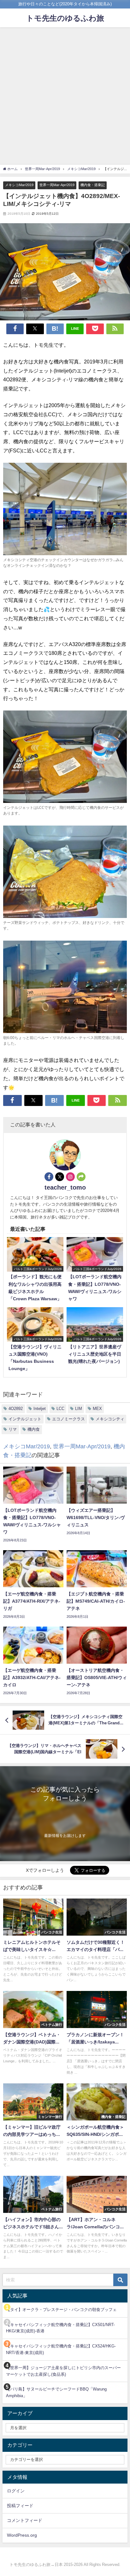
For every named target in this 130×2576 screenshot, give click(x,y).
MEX (97, 1409)
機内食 (34, 1429)
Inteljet (40, 1409)
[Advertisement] (65, 95)
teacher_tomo (65, 1187)
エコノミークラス (68, 1419)
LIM (79, 1409)
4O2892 (16, 1409)
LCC (60, 1409)
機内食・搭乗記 (93, 185)
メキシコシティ (110, 1419)
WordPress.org (22, 2535)
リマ (13, 1429)
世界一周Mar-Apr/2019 (57, 185)
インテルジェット (25, 1419)
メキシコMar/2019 (19, 185)
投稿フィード (20, 2506)
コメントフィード (25, 2520)
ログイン (16, 2491)
